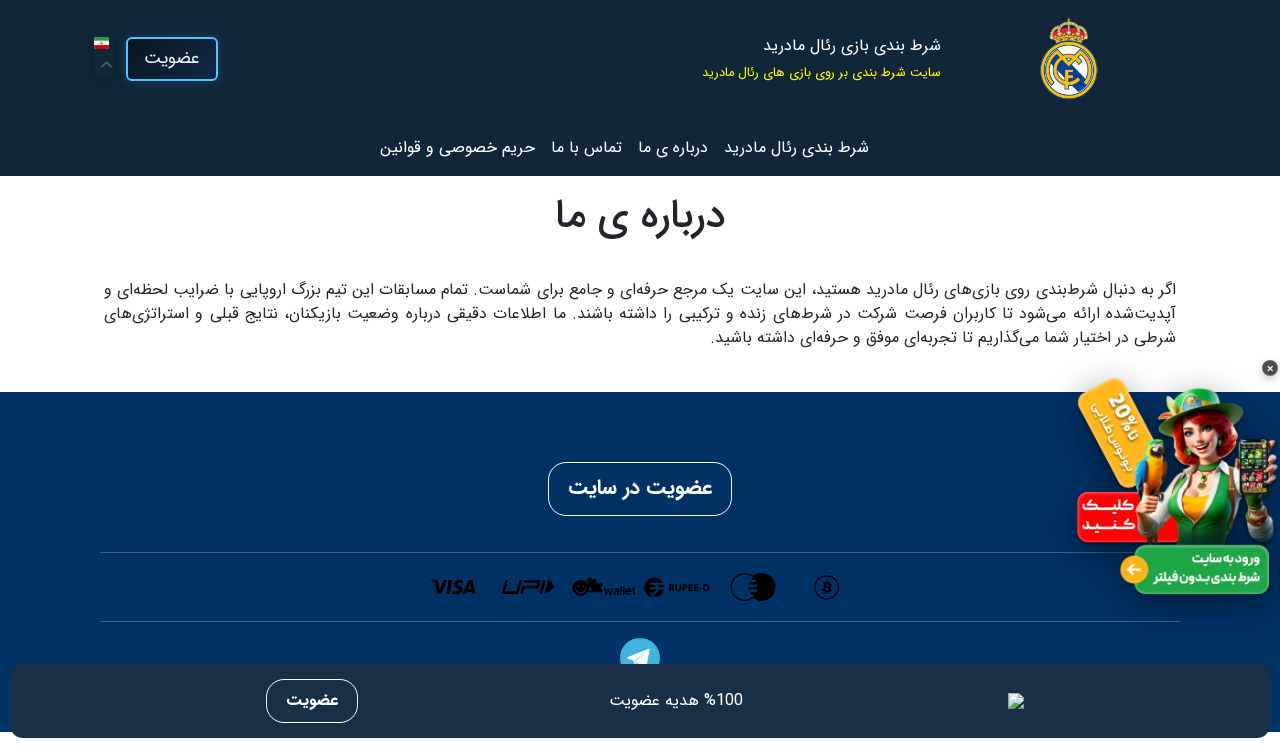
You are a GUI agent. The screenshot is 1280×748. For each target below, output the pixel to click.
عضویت (172, 58)
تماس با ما (586, 147)
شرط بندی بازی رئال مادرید (852, 46)
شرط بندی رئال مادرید (796, 147)
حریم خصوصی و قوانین (457, 147)
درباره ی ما (673, 147)
